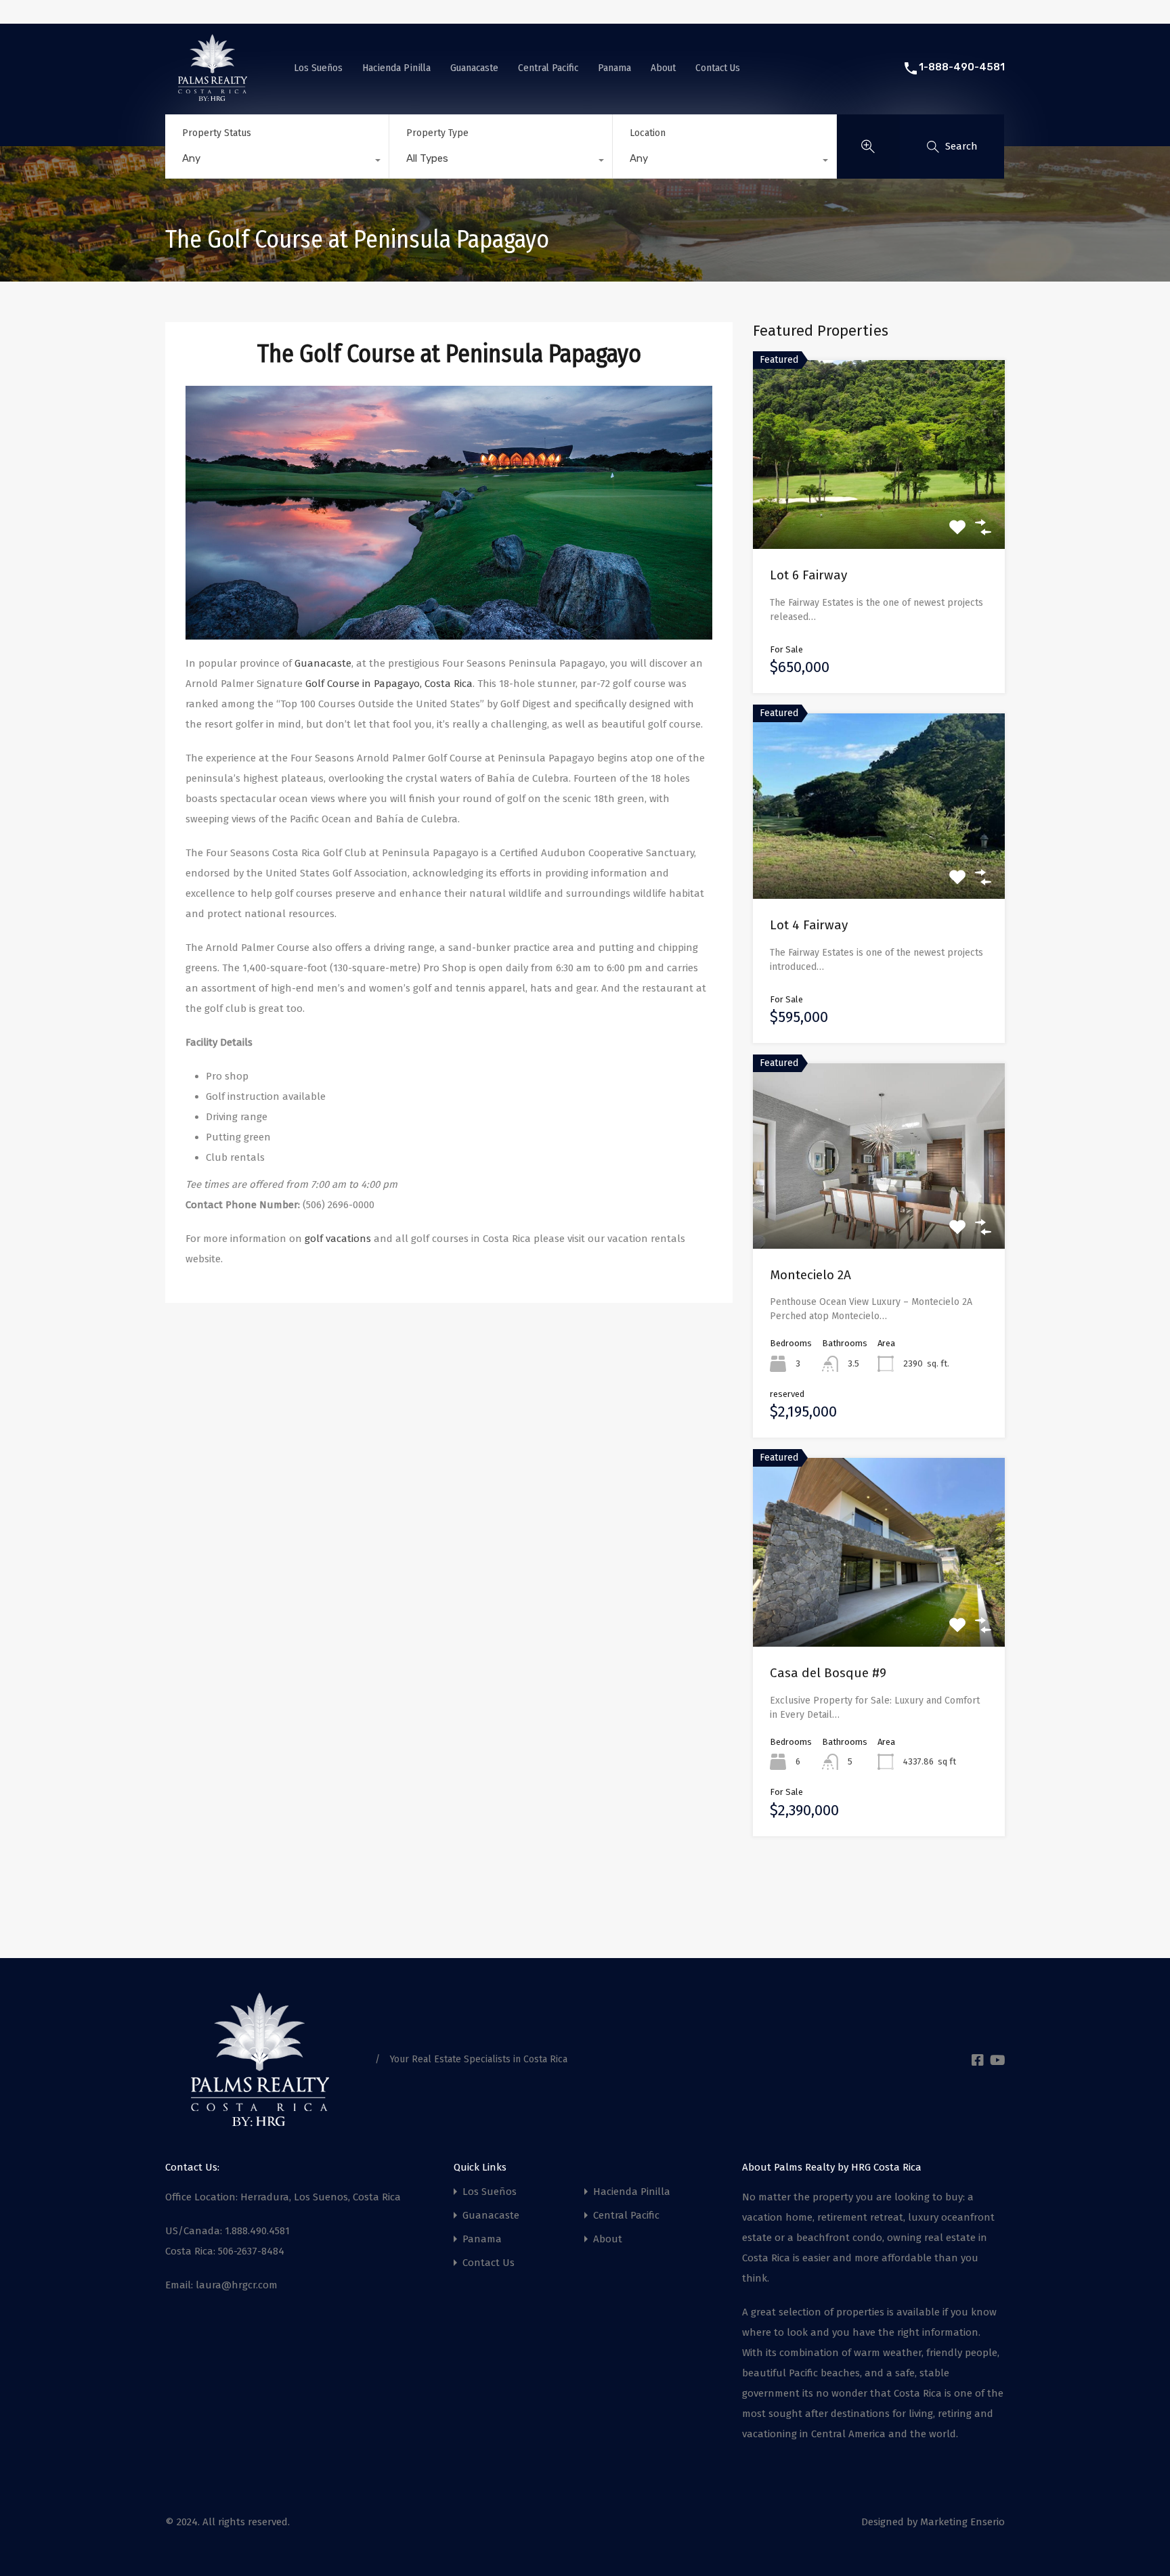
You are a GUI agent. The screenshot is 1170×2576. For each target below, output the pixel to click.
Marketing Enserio (962, 2522)
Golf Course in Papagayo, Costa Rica (389, 684)
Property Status (217, 133)
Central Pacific (548, 68)
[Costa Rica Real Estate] (213, 95)
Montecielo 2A (810, 1275)
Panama (614, 68)
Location (648, 133)
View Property (879, 511)
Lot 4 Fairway (809, 925)
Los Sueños (318, 68)
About (663, 68)
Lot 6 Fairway (808, 575)
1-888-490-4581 (962, 67)
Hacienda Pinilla (396, 68)
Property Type (437, 133)
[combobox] (277, 162)
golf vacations (339, 1239)
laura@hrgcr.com (237, 2285)
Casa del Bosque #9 (828, 1673)
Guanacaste (474, 68)
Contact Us (718, 68)
